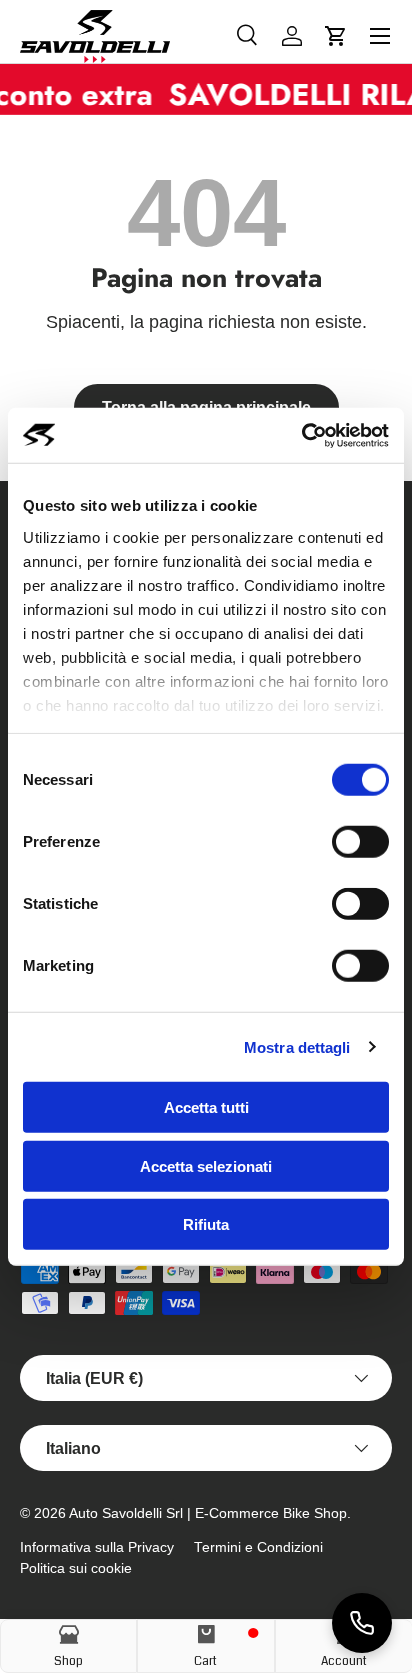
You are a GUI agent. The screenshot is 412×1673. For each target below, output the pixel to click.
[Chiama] (362, 1623)
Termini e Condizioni (258, 1547)
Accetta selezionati (206, 1165)
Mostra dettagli (297, 1046)
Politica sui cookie (76, 1568)
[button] (336, 36)
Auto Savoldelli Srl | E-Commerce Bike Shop (208, 1513)
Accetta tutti (206, 1107)
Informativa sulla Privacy (97, 1547)
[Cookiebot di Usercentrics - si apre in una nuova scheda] (301, 435)
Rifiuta (206, 1224)
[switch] (360, 842)
